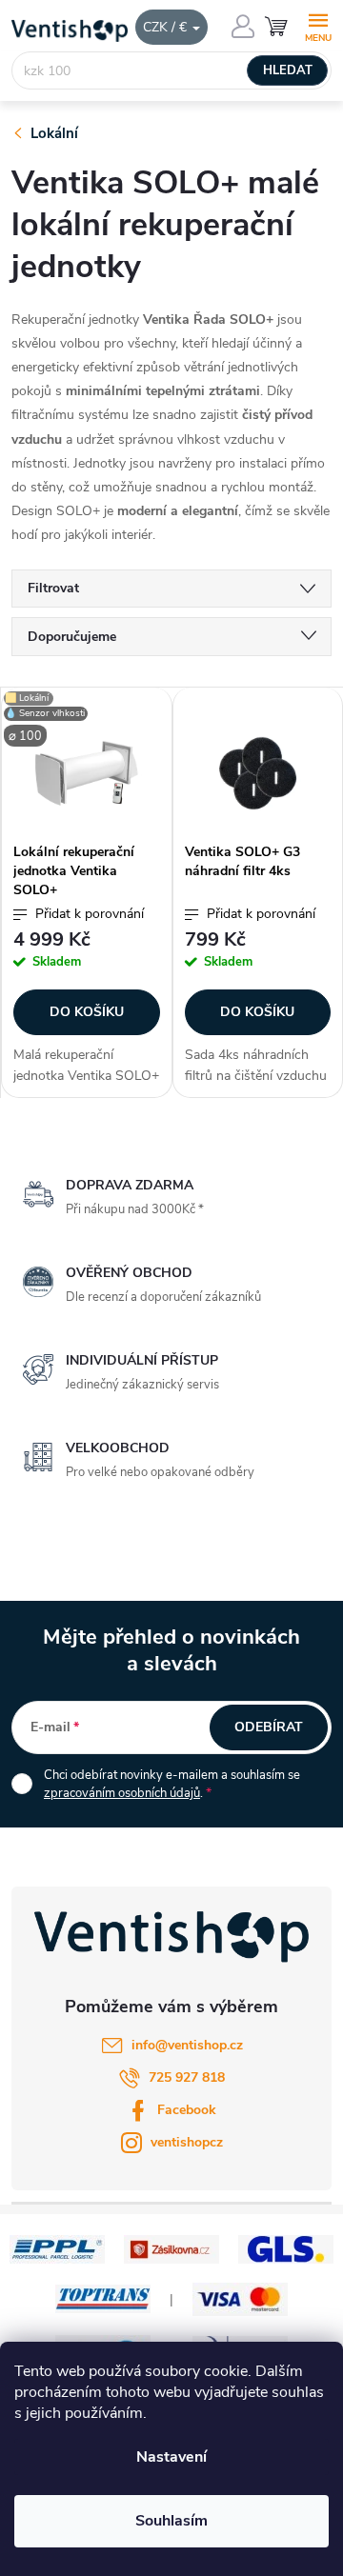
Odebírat (269, 1727)
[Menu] (318, 25)
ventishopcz (187, 2142)
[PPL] (57, 2248)
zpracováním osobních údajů (122, 1793)
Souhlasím (171, 2521)
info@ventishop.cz (187, 2045)
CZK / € (167, 27)
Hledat (288, 70)
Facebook (187, 2110)
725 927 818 (187, 2077)
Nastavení (171, 2457)
